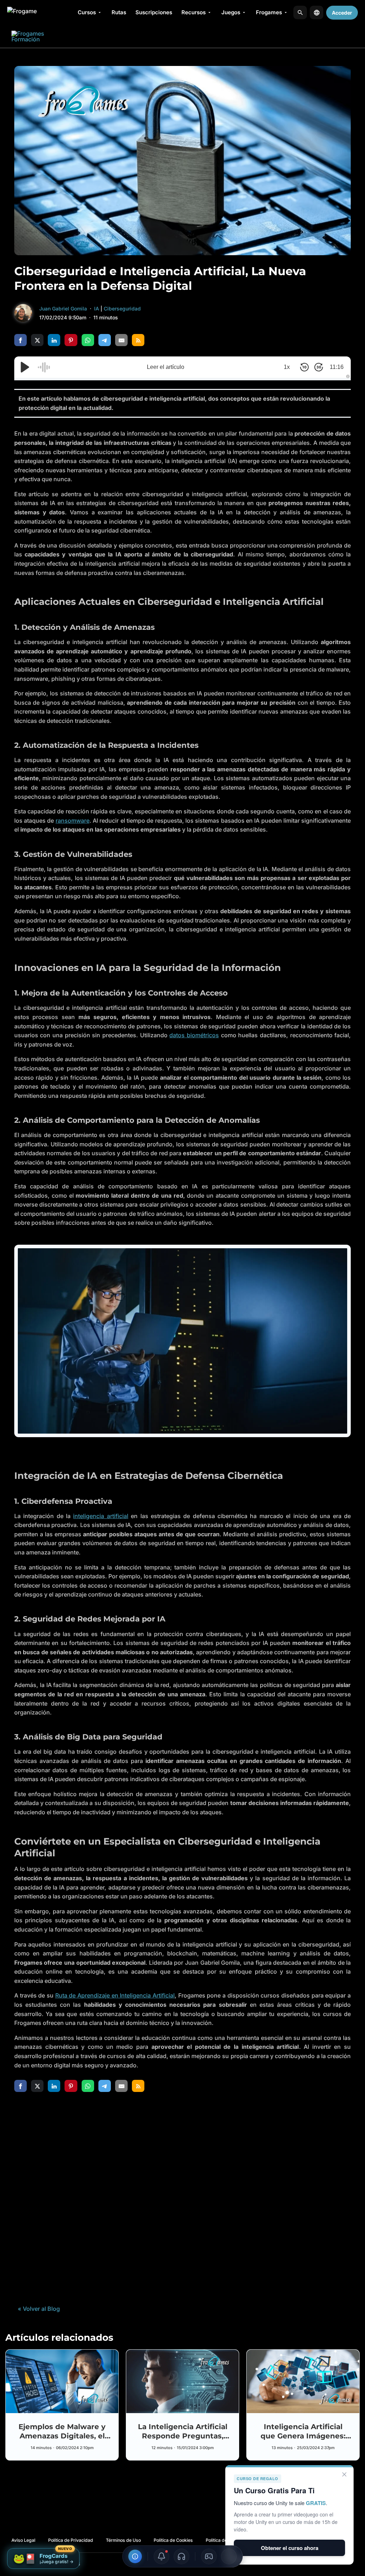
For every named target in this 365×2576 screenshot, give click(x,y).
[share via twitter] (37, 340)
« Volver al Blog (39, 2309)
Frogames (269, 12)
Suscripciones (154, 12)
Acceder (342, 13)
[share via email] (121, 340)
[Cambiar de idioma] (317, 12)
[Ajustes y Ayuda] (135, 2556)
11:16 (337, 367)
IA (97, 308)
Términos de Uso (123, 2540)
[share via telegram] (105, 340)
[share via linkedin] (54, 340)
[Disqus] (182, 2198)
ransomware (73, 821)
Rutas (119, 12)
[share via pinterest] (71, 340)
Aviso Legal (23, 2540)
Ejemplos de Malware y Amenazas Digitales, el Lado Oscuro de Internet (62, 2436)
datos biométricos (194, 1035)
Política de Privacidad (71, 2540)
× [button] (8, 2549)
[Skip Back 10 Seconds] (304, 367)
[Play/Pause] (25, 367)
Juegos (231, 12)
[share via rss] (138, 340)
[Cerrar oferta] (344, 2474)
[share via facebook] (20, 340)
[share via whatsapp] (88, 340)
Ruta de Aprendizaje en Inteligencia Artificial (115, 1995)
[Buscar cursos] (300, 12)
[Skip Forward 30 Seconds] (319, 367)
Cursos (87, 12)
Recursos (194, 12)
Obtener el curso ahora (290, 2548)
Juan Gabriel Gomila (63, 308)
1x (287, 367)
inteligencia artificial (101, 1516)
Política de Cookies (173, 2540)
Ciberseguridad (122, 308)
